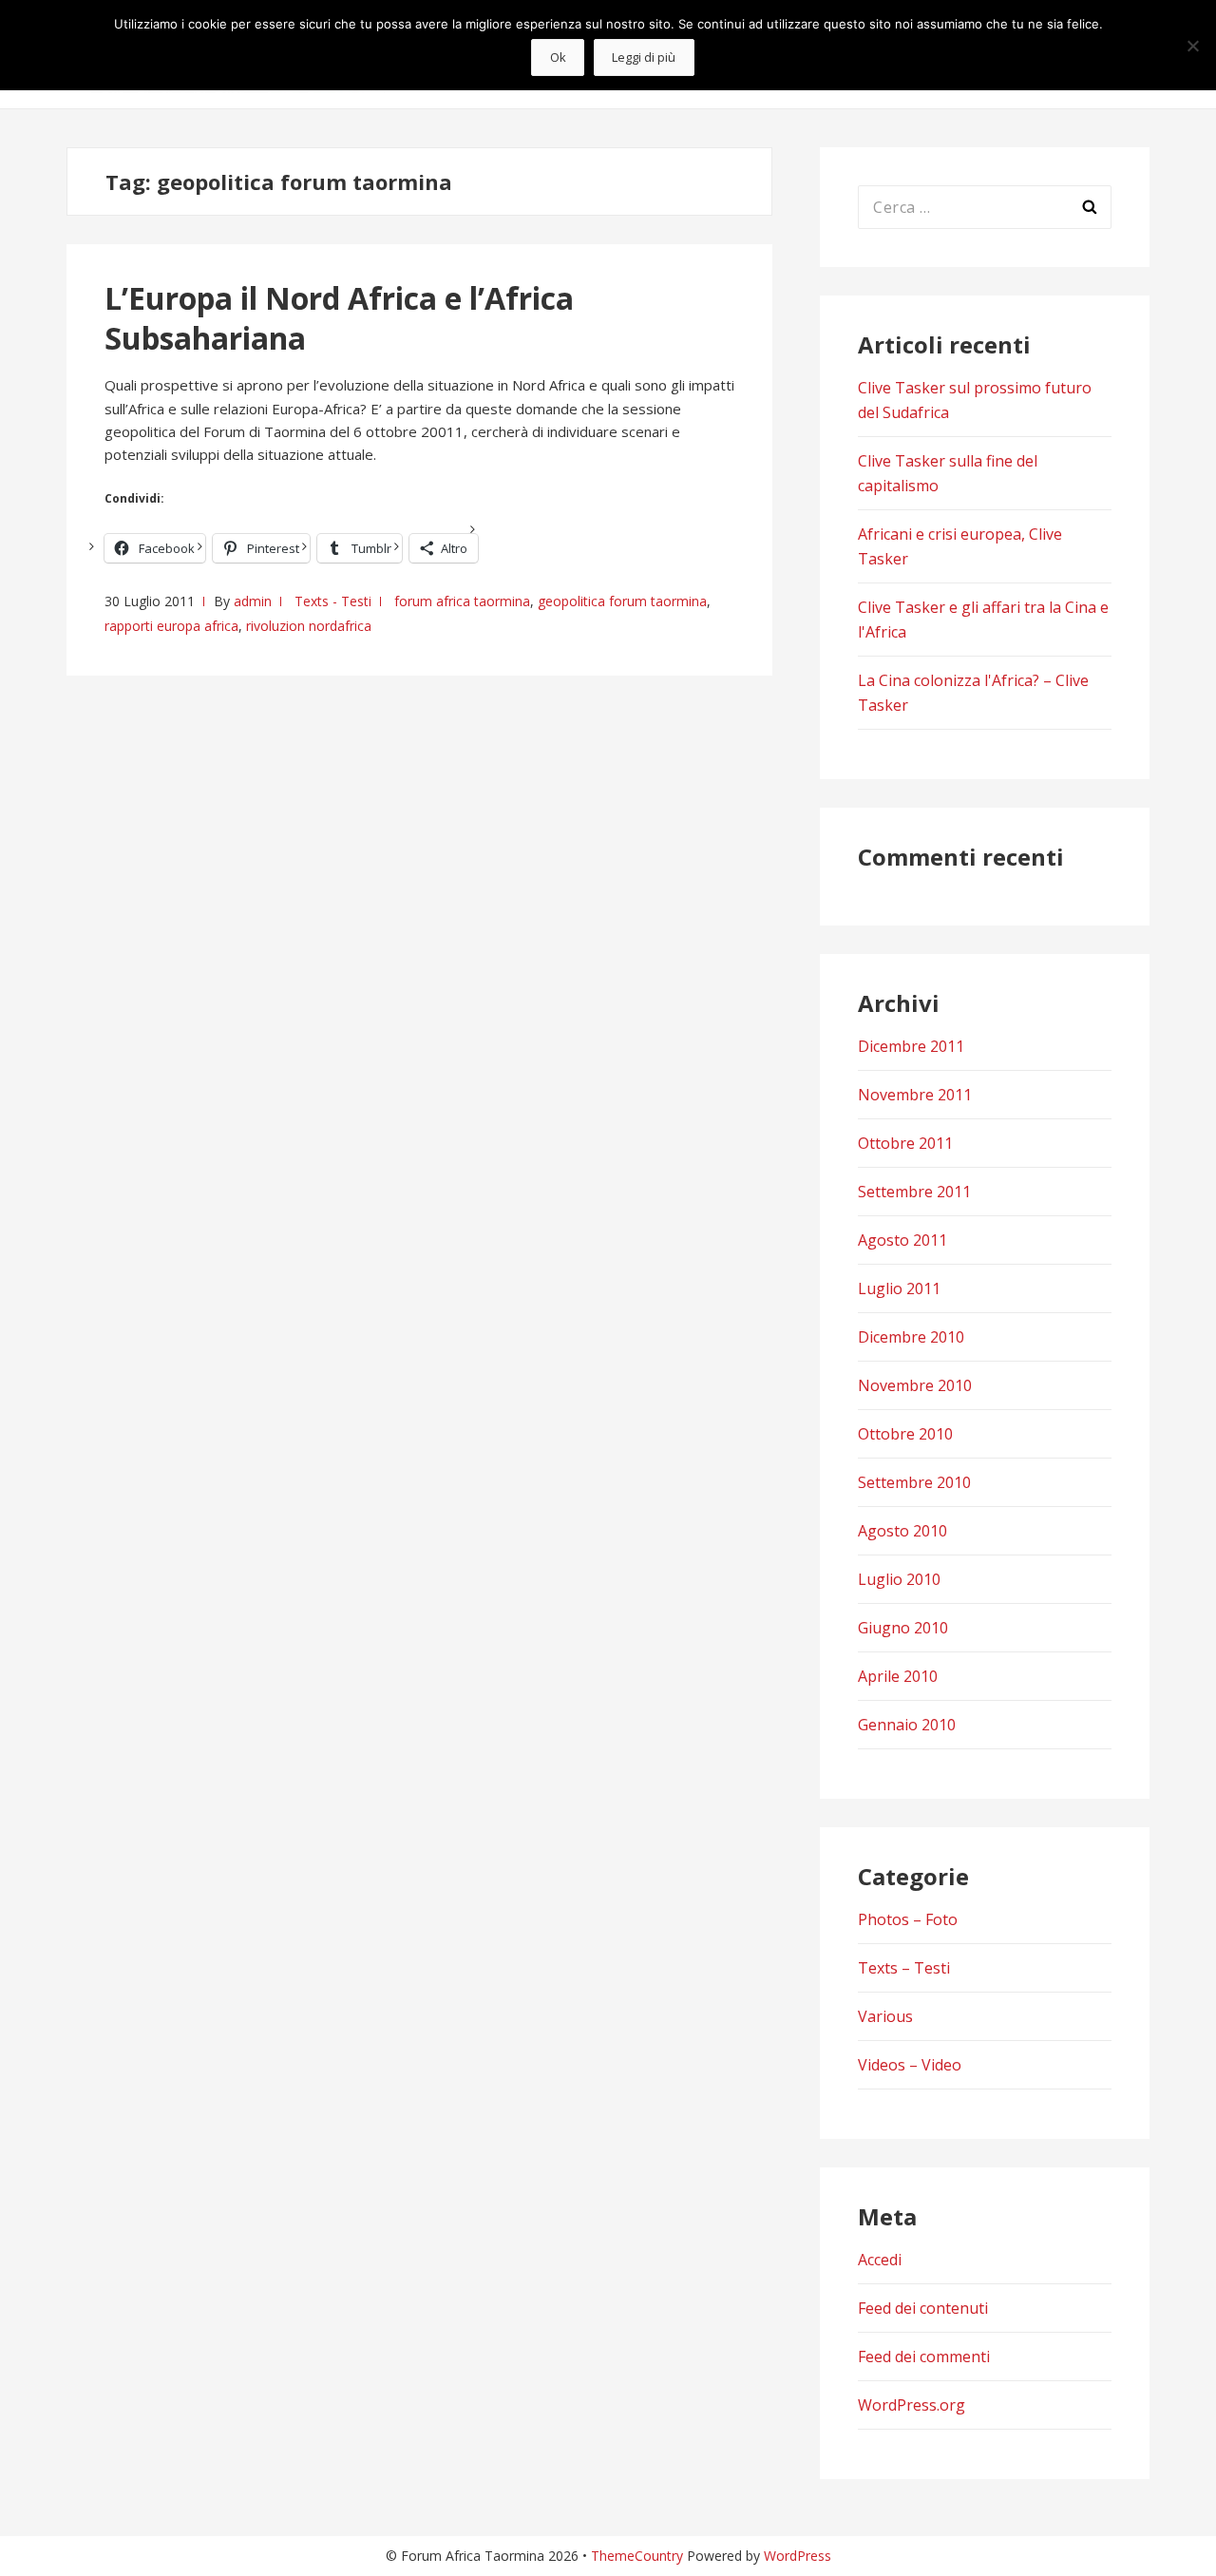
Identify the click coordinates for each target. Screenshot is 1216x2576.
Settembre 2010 (914, 1482)
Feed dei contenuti (923, 2308)
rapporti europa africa (171, 626)
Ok (558, 57)
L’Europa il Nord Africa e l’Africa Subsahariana (339, 318)
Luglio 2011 (899, 1288)
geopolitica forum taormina (622, 601)
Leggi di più (644, 57)
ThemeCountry (637, 2556)
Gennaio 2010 (907, 1725)
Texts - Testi (333, 601)
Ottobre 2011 (905, 1143)
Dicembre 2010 (911, 1337)
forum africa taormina (462, 601)
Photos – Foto (908, 1919)
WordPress (798, 2556)
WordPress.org (912, 2405)
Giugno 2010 (903, 1628)
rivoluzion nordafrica (309, 626)
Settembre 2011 (914, 1192)
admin (253, 601)
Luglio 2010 (899, 1579)
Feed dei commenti (924, 2357)
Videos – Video (910, 2065)
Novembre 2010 (915, 1385)
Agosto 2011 (902, 1240)
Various (885, 2016)
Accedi (880, 2260)
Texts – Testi (904, 1968)
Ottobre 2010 (905, 1434)
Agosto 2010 (902, 1531)
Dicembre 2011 (911, 1046)
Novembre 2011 (915, 1095)
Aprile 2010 (898, 1676)
